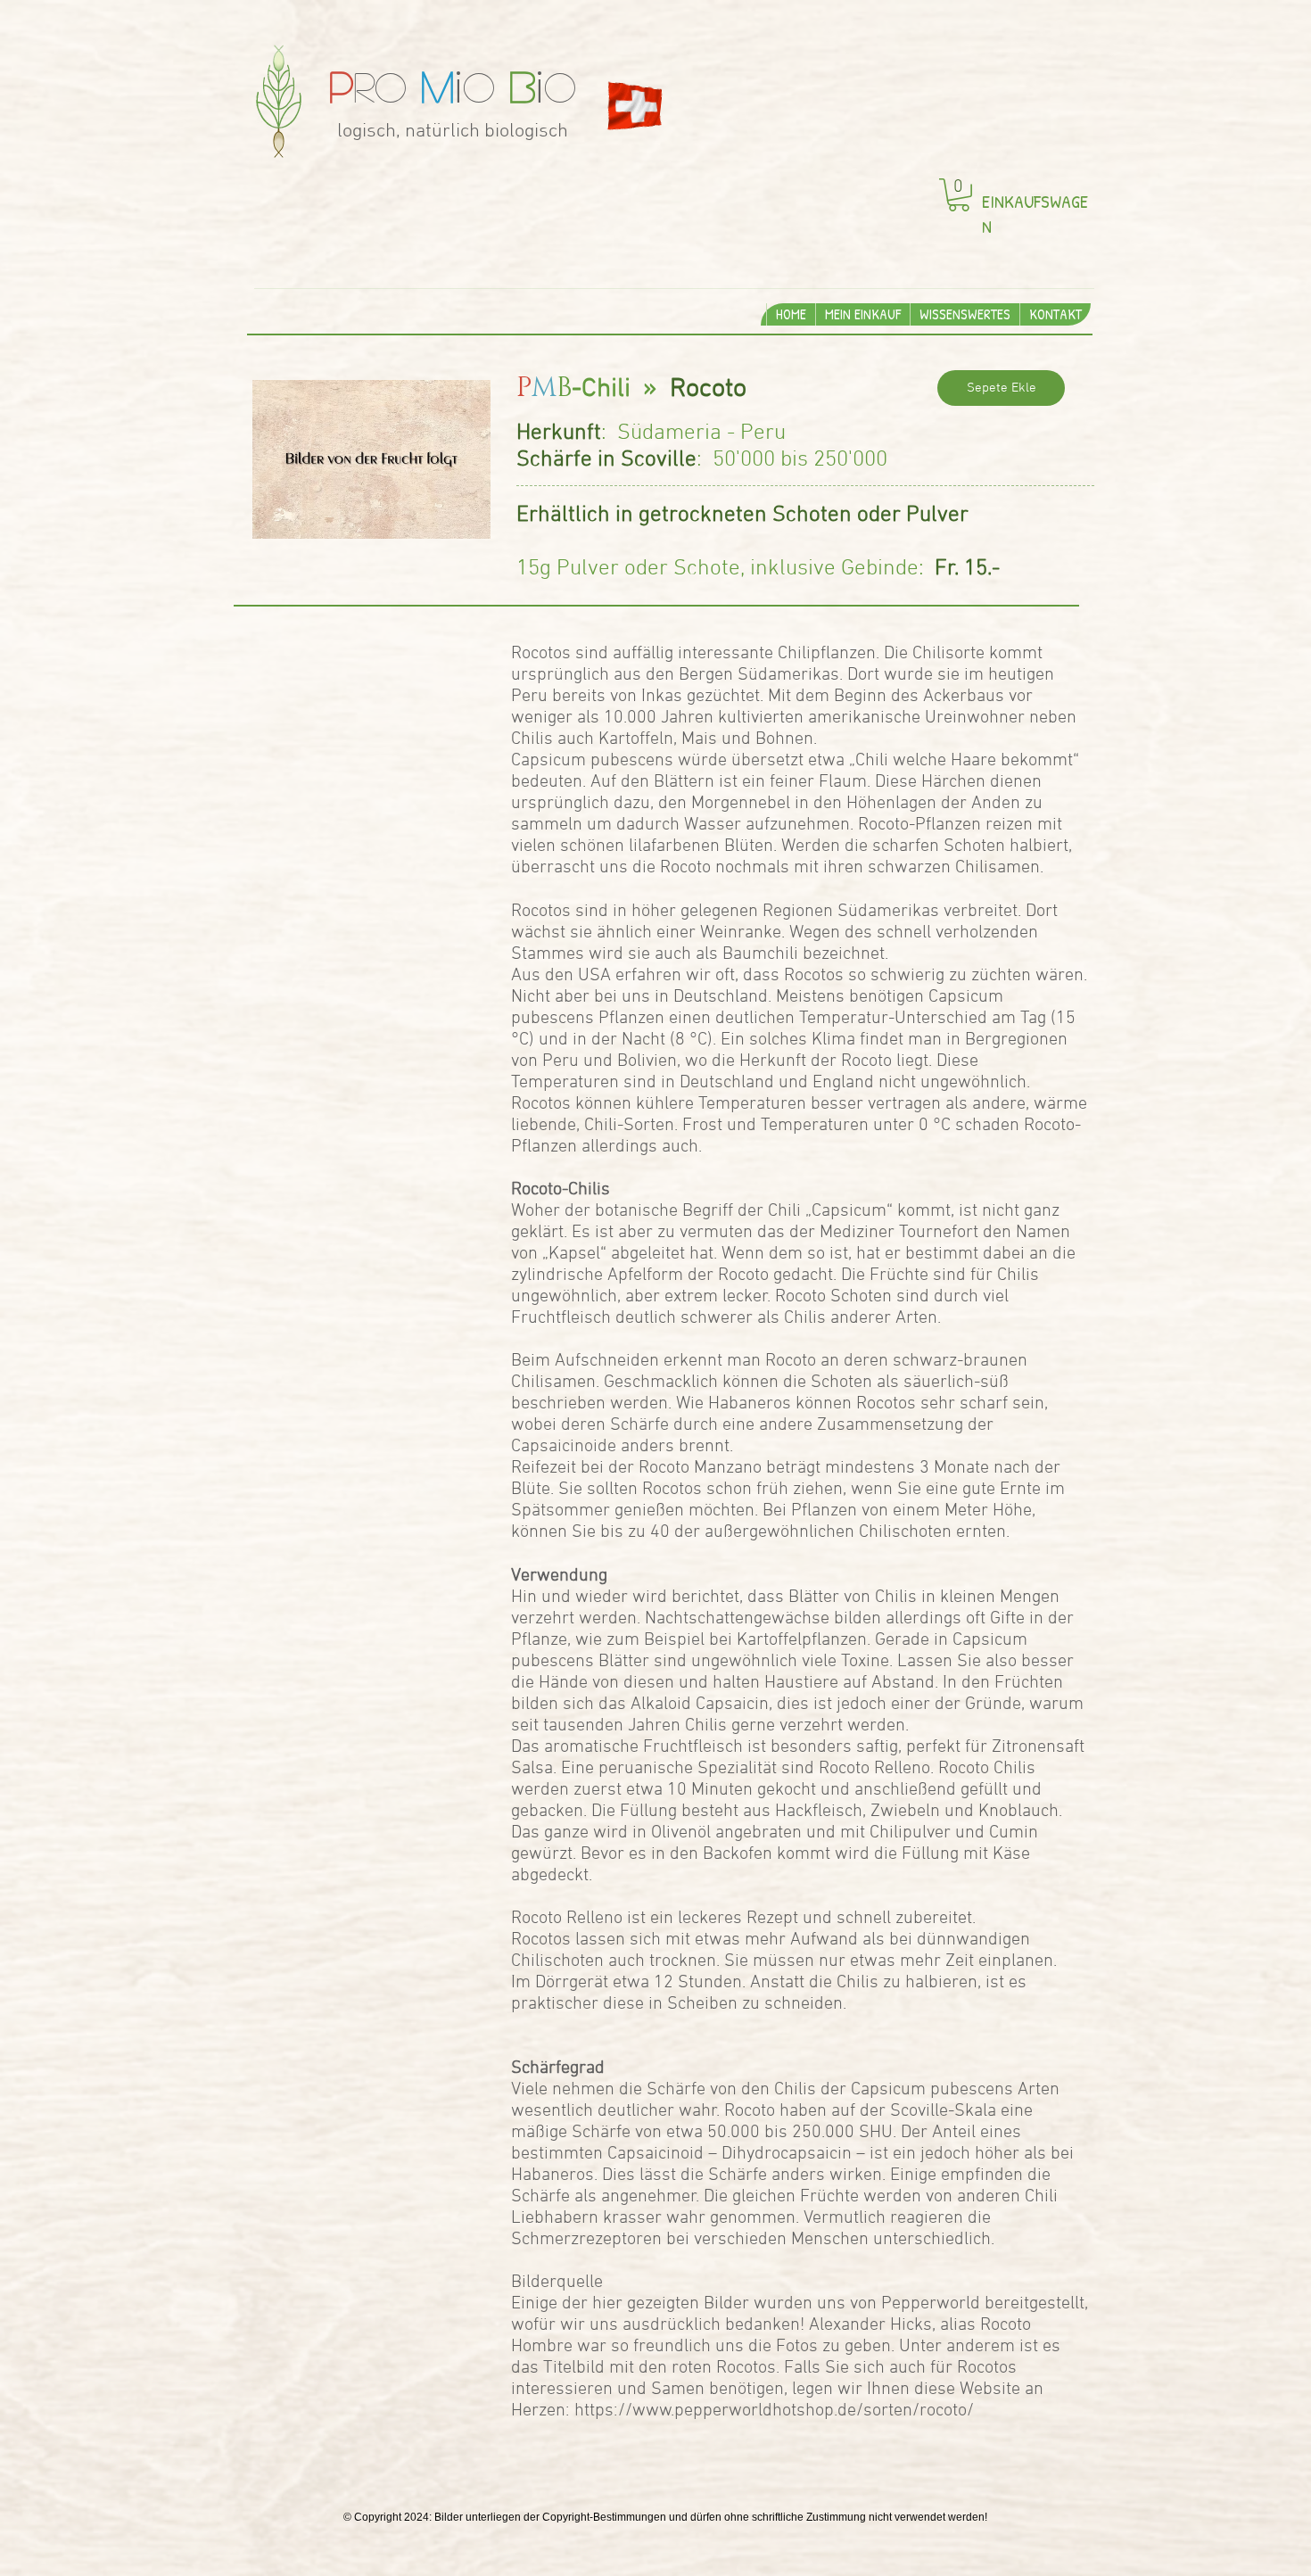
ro (392, 86)
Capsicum (849, 1211)
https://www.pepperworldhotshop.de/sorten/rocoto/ (774, 2411)
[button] (959, 195)
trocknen (683, 1961)
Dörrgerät (572, 1983)
